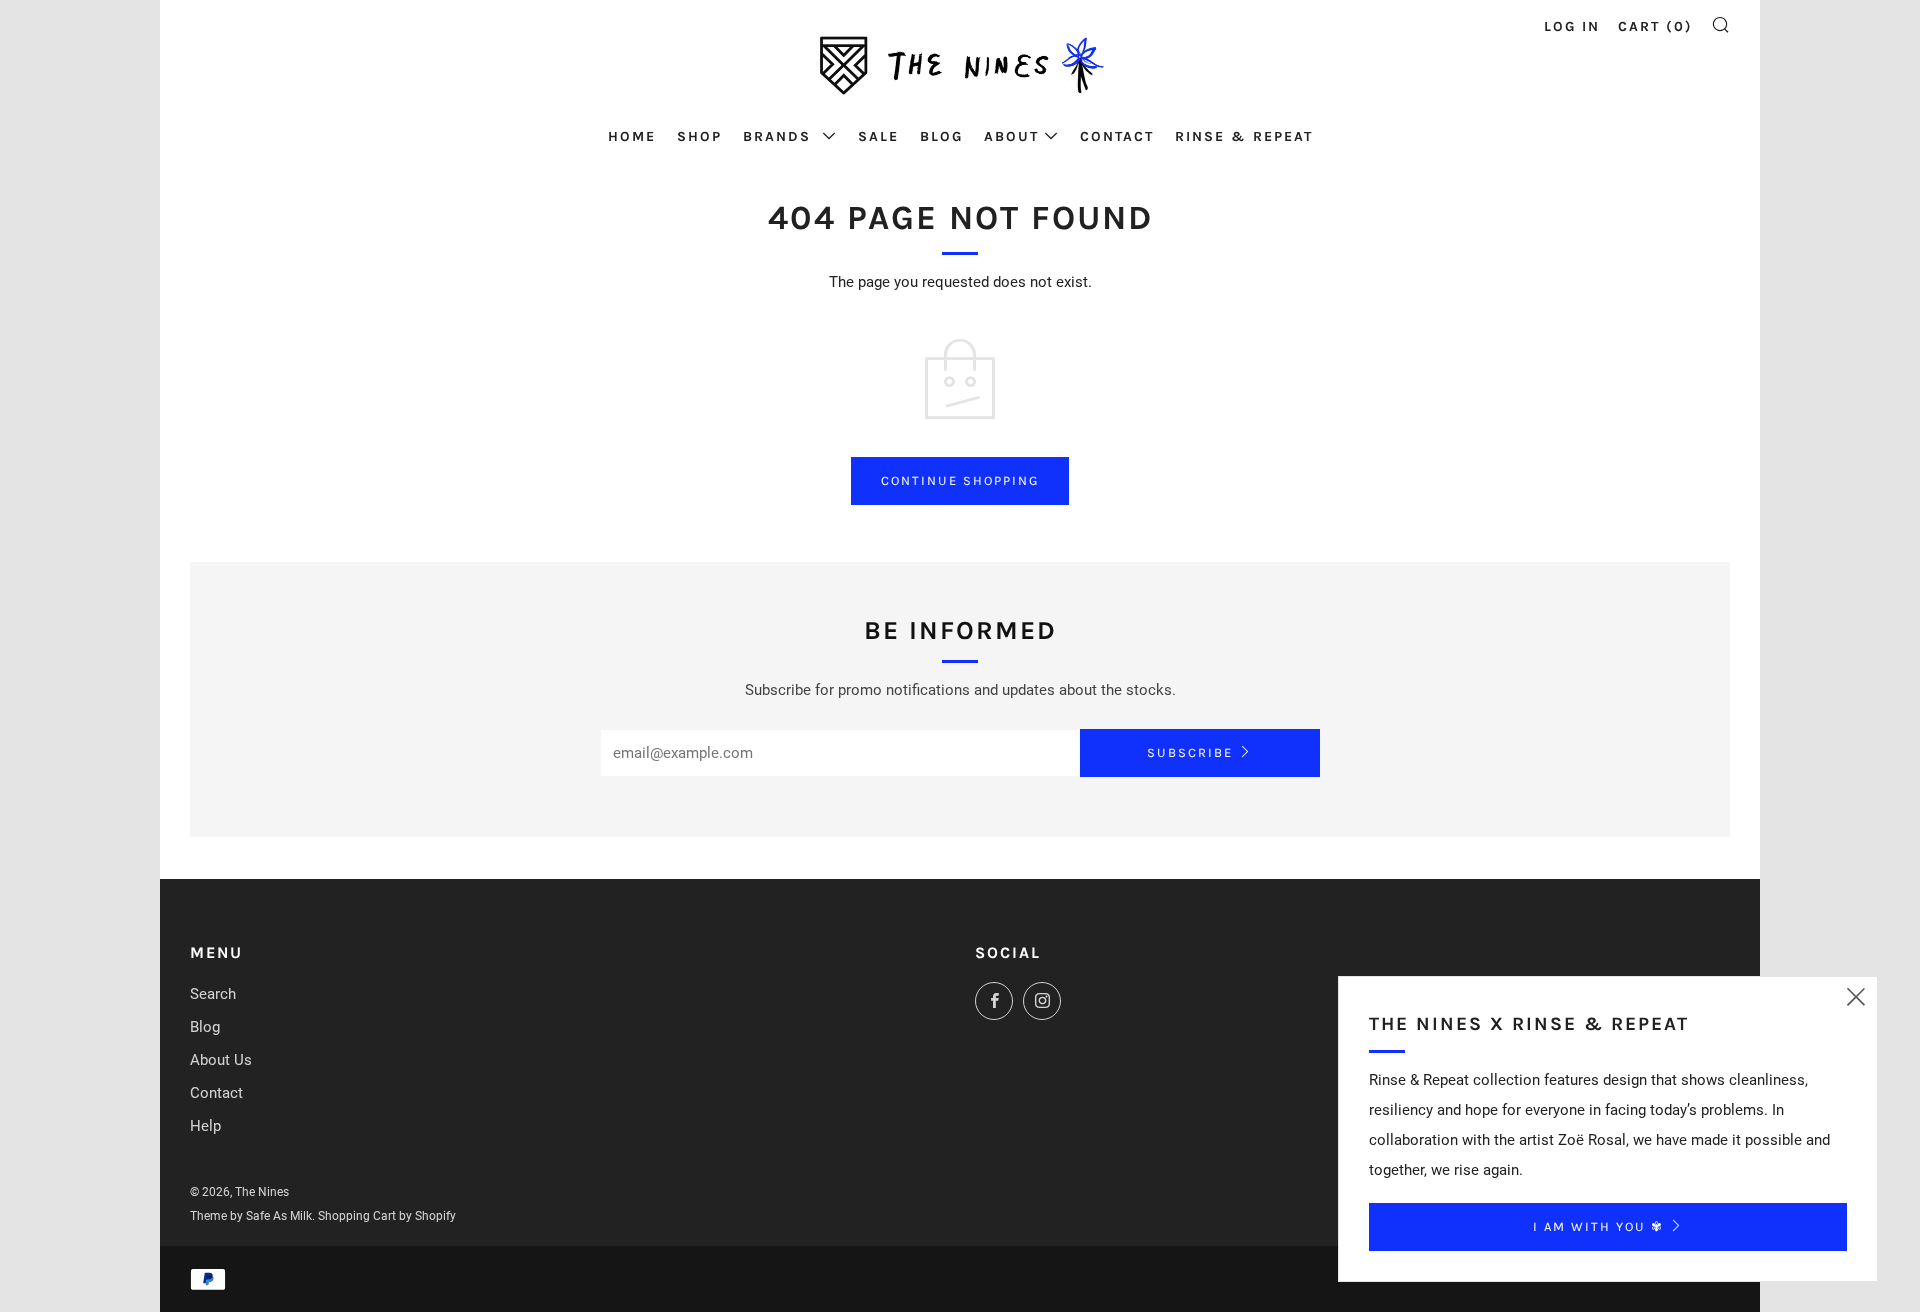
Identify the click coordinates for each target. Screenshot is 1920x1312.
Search (213, 994)
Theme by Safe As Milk (251, 1216)
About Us (221, 1060)
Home (632, 136)
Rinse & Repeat (1244, 136)
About (1011, 136)
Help (205, 1126)
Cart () (1655, 26)
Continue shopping (960, 480)
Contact (1117, 136)
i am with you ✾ (1598, 1226)
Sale (878, 136)
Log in (1572, 26)
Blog (941, 136)
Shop (699, 136)
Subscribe (1190, 752)
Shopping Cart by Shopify (387, 1216)
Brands (780, 136)
